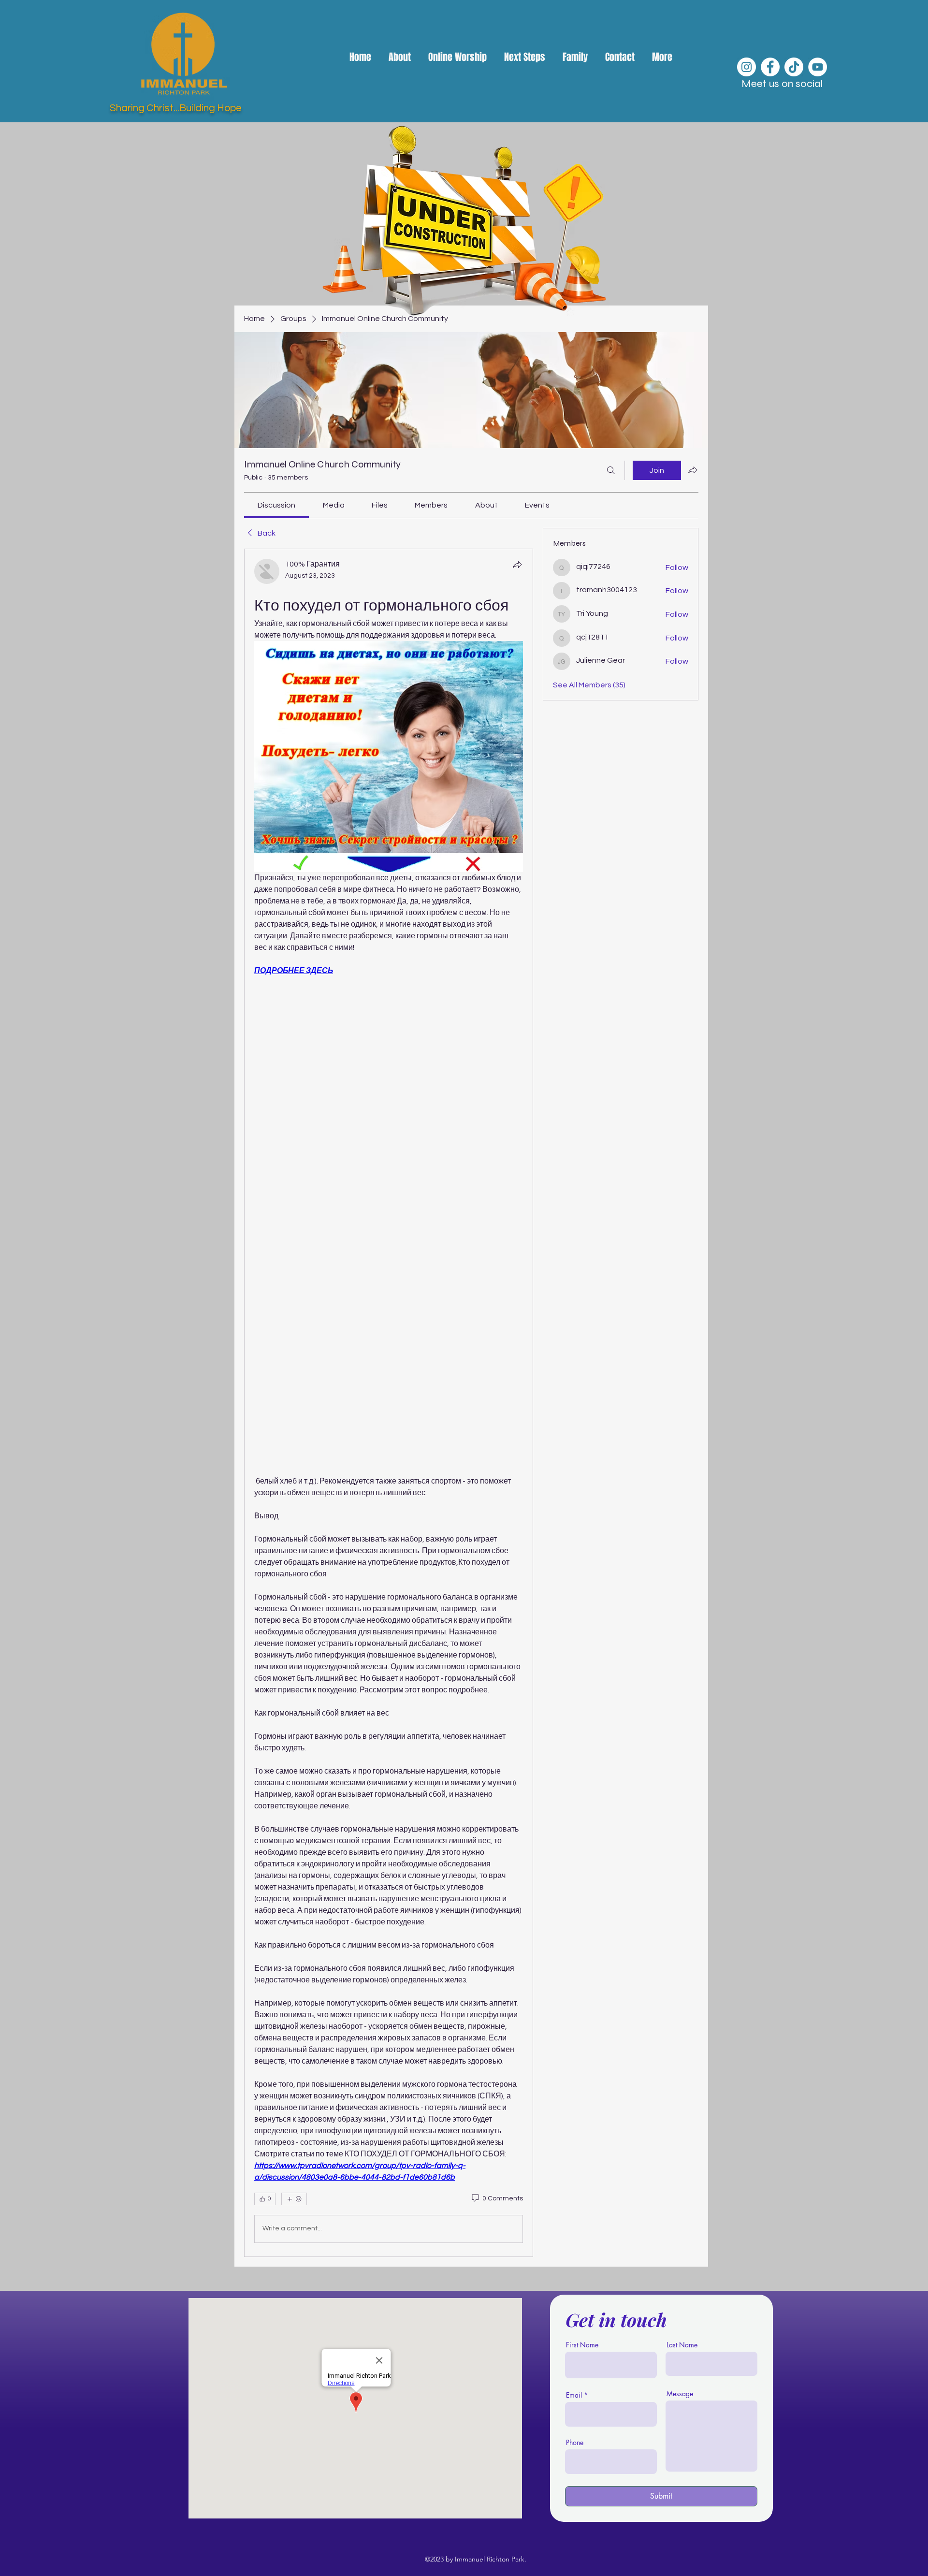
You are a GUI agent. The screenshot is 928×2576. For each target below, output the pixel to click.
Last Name (682, 2345)
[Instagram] (747, 67)
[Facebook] (770, 67)
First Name (582, 2345)
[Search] (611, 470)
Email (574, 2395)
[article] (389, 1403)
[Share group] (693, 470)
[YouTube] (818, 67)
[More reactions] (294, 2199)
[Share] (517, 565)
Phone (575, 2443)
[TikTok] (794, 67)
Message (680, 2394)
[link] (276, 505)
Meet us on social (782, 84)
